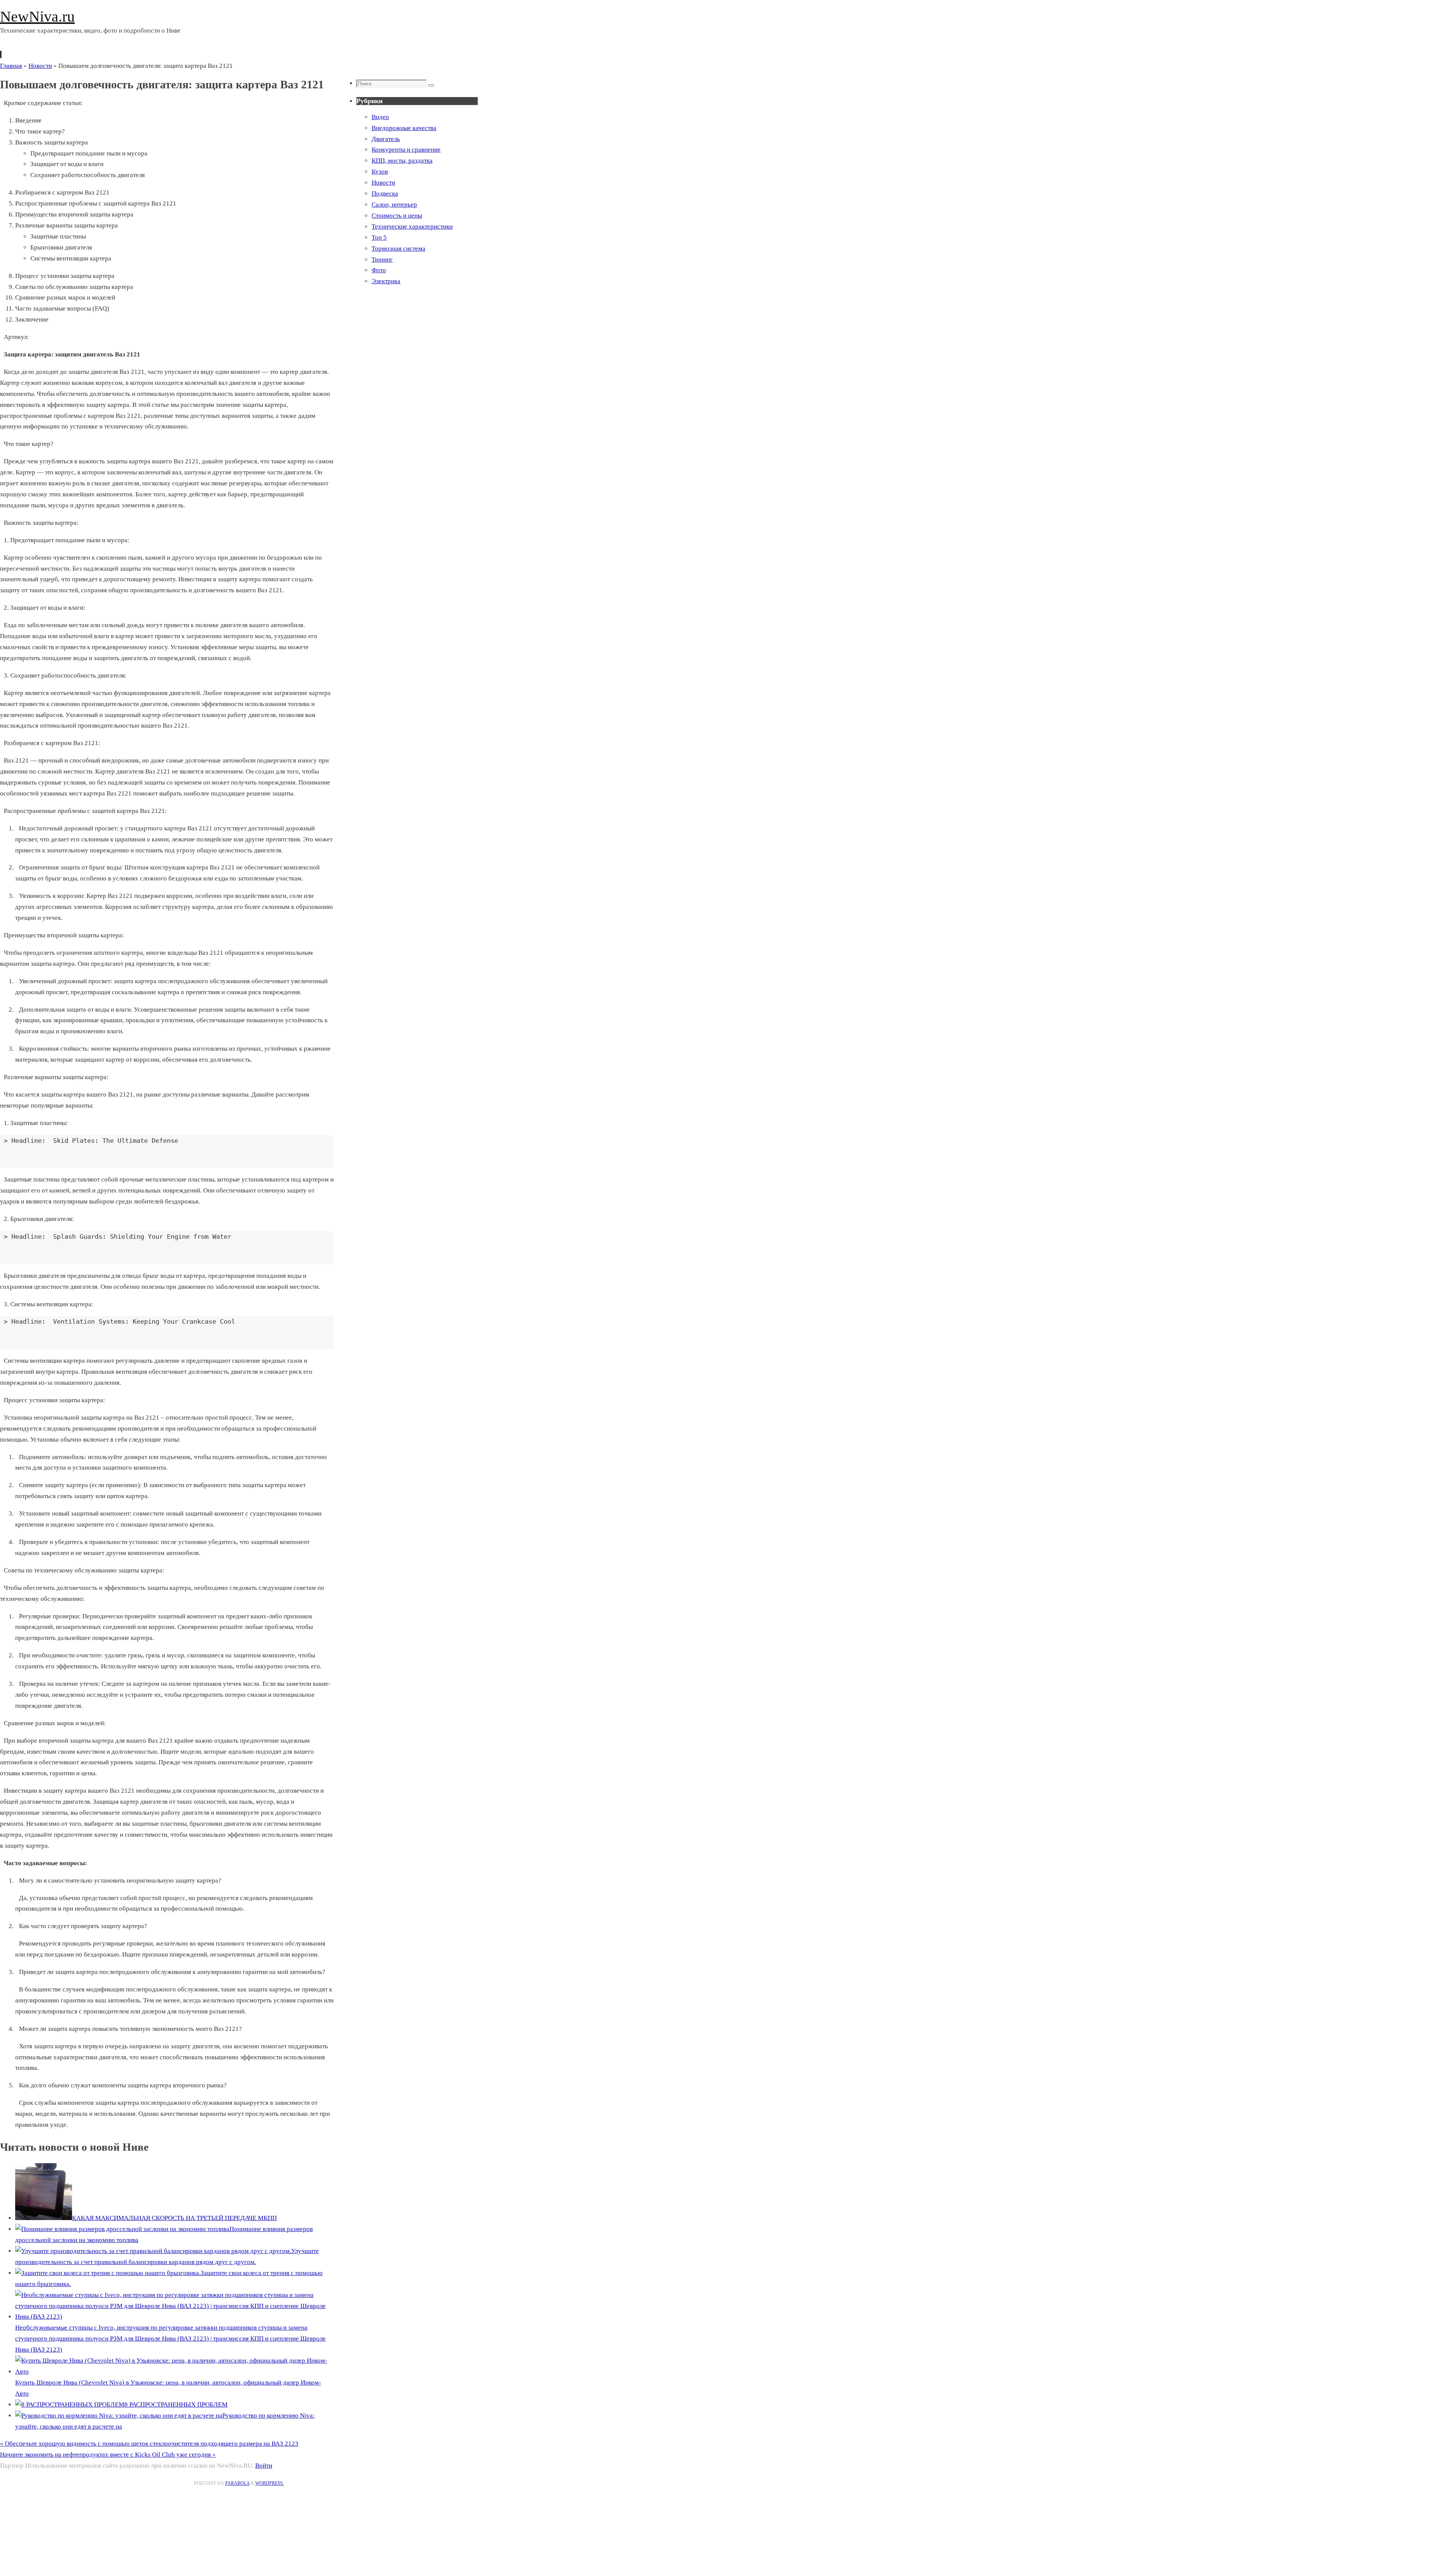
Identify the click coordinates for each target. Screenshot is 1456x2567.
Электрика (386, 281)
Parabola (237, 2483)
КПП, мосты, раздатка (402, 161)
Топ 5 (379, 238)
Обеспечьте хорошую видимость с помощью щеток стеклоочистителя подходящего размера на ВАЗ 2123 (149, 2444)
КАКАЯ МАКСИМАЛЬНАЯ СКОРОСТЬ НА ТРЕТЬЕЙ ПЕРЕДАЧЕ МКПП (174, 2218)
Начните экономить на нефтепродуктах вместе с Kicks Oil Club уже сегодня (108, 2455)
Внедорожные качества (404, 128)
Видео (380, 117)
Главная (11, 66)
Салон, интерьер (394, 205)
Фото (379, 270)
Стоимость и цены (397, 216)
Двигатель (386, 139)
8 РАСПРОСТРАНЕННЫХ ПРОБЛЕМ (176, 2405)
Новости (40, 66)
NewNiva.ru (37, 16)
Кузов (380, 172)
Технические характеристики (412, 227)
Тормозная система (399, 249)
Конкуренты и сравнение (406, 150)
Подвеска (385, 194)
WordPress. (270, 2483)
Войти (264, 2466)
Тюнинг (382, 260)
